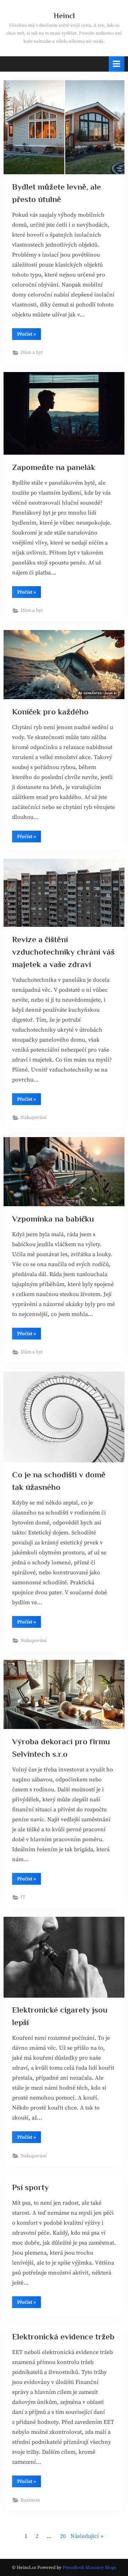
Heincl (64, 16)
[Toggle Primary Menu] (117, 64)
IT (23, 1897)
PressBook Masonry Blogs (89, 2567)
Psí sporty (30, 2187)
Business (30, 2500)
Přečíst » (29, 335)
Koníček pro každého (50, 712)
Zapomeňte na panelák (54, 467)
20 (63, 2536)
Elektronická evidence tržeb (63, 2337)
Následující (85, 2536)
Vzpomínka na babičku (53, 1219)
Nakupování (34, 1118)
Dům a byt (32, 353)
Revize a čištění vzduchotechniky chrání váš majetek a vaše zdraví (63, 952)
